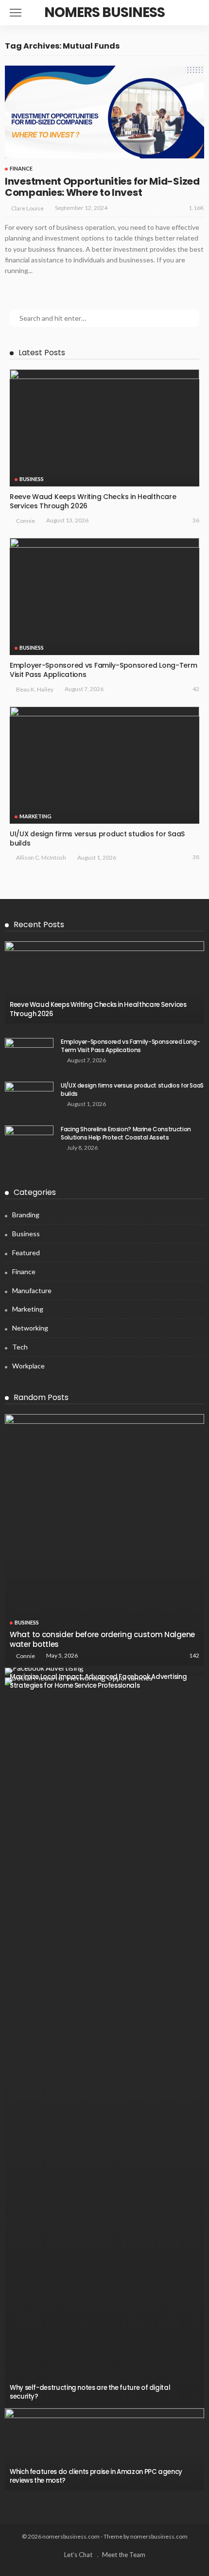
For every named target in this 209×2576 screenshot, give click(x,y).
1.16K (196, 208)
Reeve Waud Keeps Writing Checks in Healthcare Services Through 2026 (93, 501)
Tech (20, 1347)
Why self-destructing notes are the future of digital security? (90, 2392)
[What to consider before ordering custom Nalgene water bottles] (104, 1540)
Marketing (35, 816)
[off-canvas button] (16, 13)
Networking (30, 1328)
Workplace (28, 1366)
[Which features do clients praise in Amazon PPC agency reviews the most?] (104, 2449)
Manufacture (32, 1290)
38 (196, 857)
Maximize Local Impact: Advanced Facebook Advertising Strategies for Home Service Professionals (98, 1681)
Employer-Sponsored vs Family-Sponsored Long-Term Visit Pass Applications (104, 670)
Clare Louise (27, 208)
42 (196, 689)
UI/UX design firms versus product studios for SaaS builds (97, 838)
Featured (26, 1253)
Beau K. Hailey (35, 689)
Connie (26, 521)
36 (196, 520)
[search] (196, 13)
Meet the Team (124, 2555)
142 (194, 1655)
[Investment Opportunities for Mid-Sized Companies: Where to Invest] (104, 112)
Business (32, 479)
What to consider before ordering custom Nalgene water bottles (102, 1639)
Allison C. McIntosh (41, 857)
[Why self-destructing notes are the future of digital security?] (104, 2042)
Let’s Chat (78, 2555)
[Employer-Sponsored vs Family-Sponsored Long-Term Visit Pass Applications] (104, 596)
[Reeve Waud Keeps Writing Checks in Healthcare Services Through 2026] (104, 428)
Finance (21, 168)
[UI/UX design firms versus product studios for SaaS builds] (104, 765)
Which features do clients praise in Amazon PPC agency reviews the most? (96, 2476)
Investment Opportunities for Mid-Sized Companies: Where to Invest (102, 187)
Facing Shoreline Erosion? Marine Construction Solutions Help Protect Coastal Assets (126, 1133)
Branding (26, 1215)
